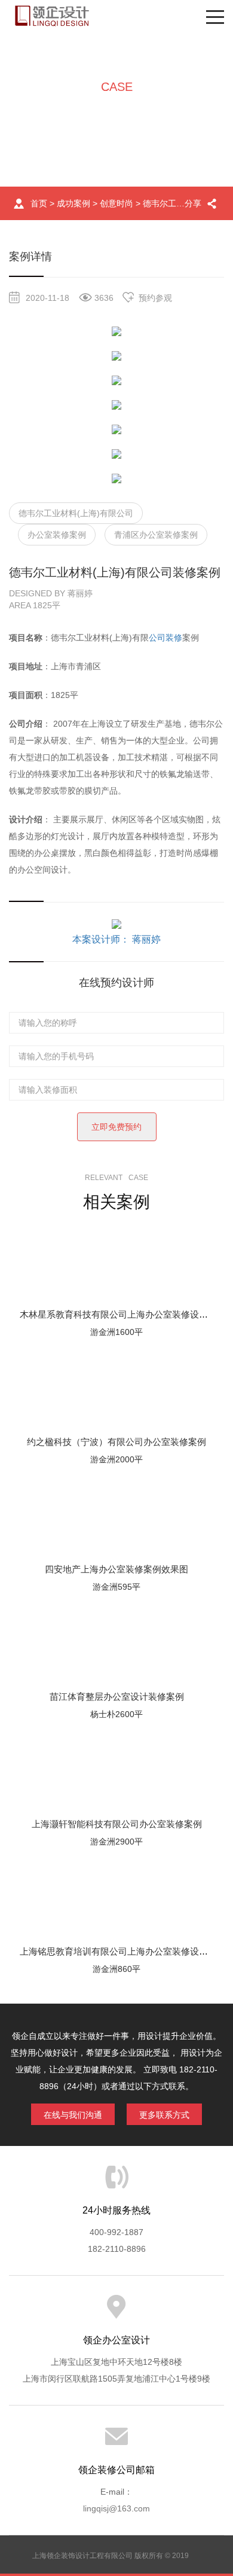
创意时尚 (116, 203)
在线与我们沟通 (73, 2115)
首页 (39, 203)
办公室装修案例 (57, 535)
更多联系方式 (164, 2115)
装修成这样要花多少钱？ (116, 285)
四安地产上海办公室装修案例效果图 (116, 1569)
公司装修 (165, 638)
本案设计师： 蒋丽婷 (116, 939)
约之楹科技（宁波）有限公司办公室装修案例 (116, 1442)
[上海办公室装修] (52, 16)
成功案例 (73, 203)
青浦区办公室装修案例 (156, 535)
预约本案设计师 (116, 455)
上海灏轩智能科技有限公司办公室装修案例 (117, 1824)
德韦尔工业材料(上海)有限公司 (76, 513)
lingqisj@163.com (116, 2508)
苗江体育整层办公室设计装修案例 (117, 1696)
